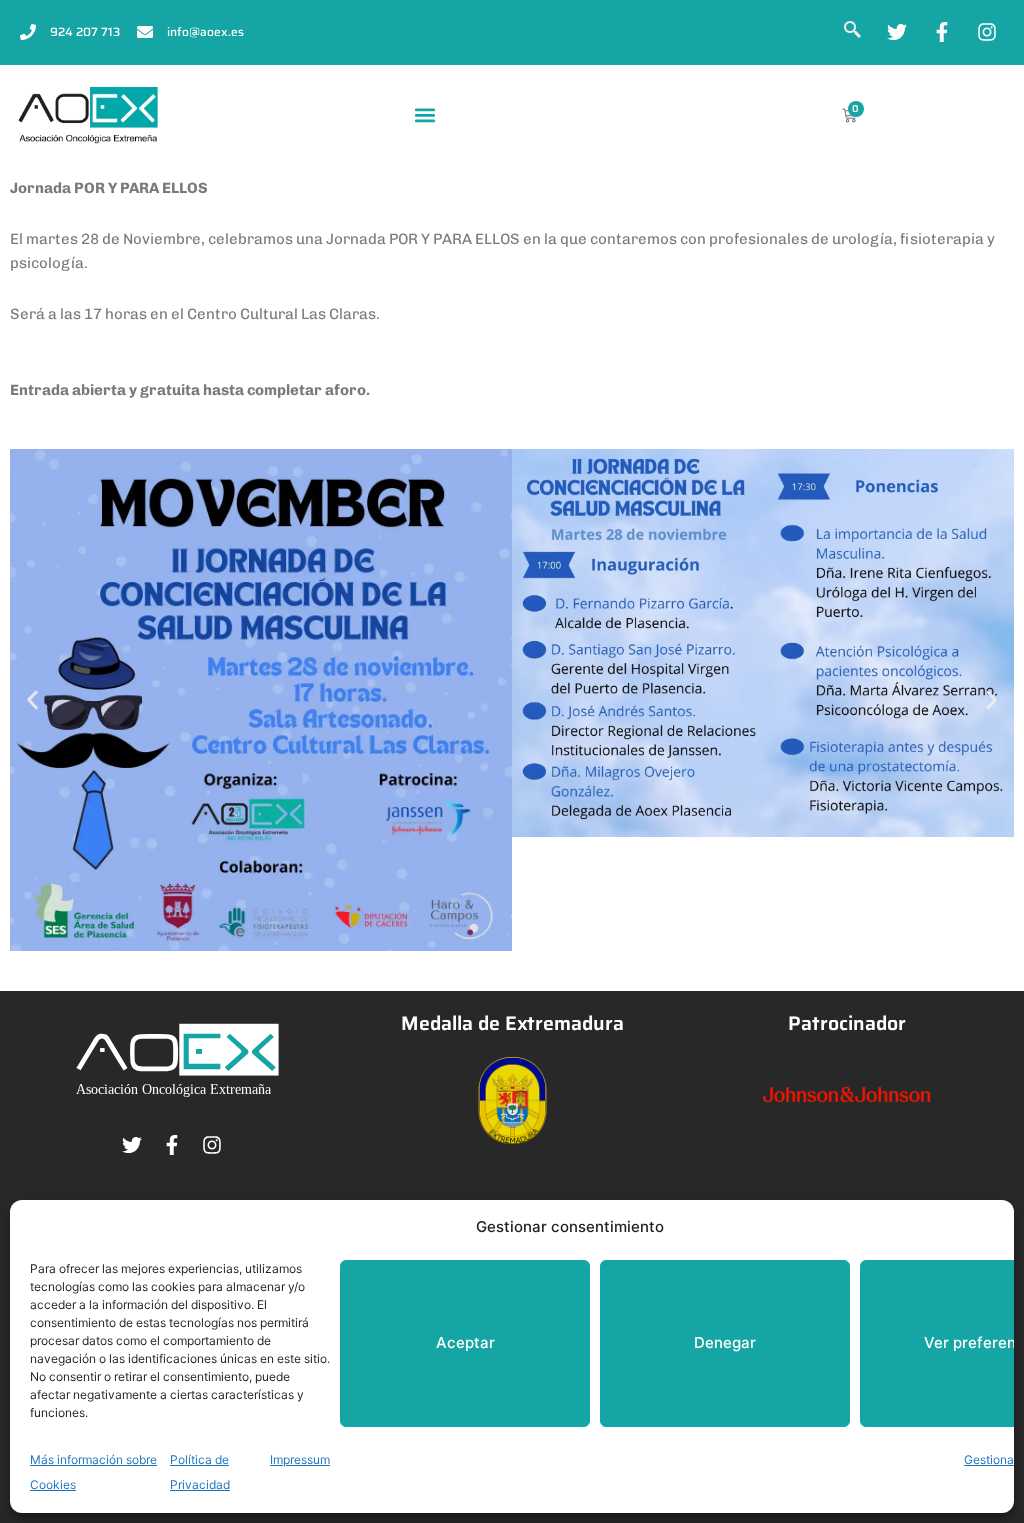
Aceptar (465, 1342)
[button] (425, 115)
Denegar (725, 1342)
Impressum (300, 1459)
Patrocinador (847, 1023)
